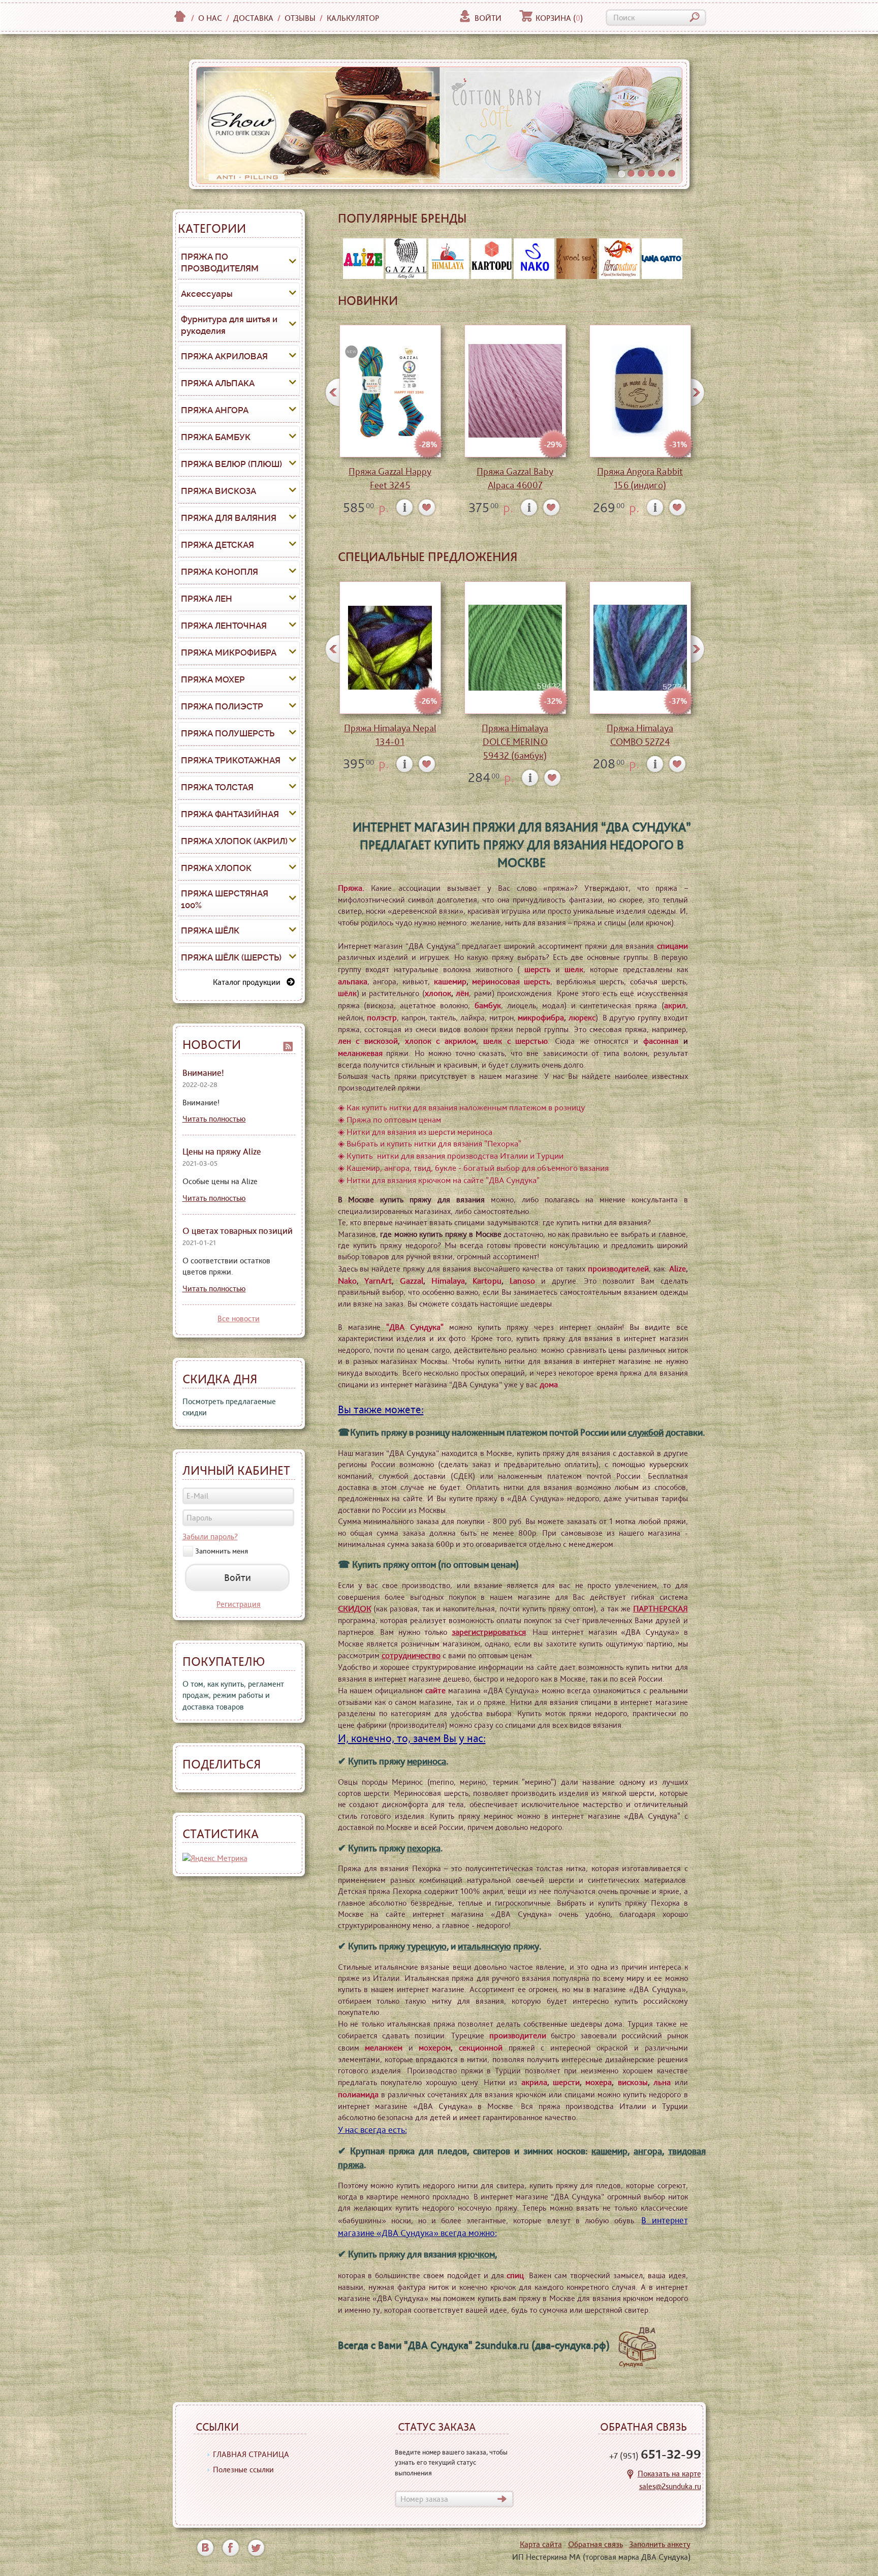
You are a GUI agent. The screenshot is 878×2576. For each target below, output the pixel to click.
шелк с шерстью (515, 1041)
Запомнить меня (222, 1551)
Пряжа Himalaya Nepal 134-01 (390, 735)
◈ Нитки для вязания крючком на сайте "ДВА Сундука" (439, 1180)
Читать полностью (214, 1119)
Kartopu (487, 1281)
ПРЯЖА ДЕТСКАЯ (217, 545)
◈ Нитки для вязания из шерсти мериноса (415, 1132)
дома (549, 1384)
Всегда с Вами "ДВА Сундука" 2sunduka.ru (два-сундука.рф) (476, 2345)
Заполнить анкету (660, 2544)
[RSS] (288, 1045)
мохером (435, 2047)
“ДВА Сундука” (646, 827)
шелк (574, 969)
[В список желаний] (427, 507)
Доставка (253, 18)
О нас (210, 18)
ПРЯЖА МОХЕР (213, 679)
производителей (618, 1268)
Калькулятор (353, 18)
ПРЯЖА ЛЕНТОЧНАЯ (224, 626)
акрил (675, 1005)
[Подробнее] (405, 507)
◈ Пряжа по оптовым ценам (389, 1120)
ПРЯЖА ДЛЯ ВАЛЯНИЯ (229, 518)
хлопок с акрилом (441, 1041)
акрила (534, 2082)
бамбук (488, 1005)
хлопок (438, 993)
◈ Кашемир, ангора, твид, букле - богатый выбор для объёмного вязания (473, 1168)
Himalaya (448, 1281)
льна (662, 2082)
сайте (435, 1690)
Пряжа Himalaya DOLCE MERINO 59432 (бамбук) (515, 742)
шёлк (347, 993)
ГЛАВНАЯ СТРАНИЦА (251, 2454)
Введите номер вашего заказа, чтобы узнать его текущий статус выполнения (451, 2462)
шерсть (538, 969)
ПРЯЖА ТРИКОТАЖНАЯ (231, 760)
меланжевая (360, 1053)
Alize (678, 1268)
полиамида (358, 2094)
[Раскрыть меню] (293, 263)
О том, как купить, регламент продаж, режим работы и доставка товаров (233, 1695)
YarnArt (378, 1281)
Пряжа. (351, 888)
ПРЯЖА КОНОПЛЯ (219, 572)
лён (462, 993)
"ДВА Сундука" (415, 1327)
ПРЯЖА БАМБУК (216, 437)
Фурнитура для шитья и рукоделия (229, 325)
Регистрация (239, 1604)
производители (518, 2035)
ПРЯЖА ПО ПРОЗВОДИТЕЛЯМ (220, 263)
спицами (672, 946)
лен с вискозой (368, 1041)
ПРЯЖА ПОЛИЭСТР (222, 706)
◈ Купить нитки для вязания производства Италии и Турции (451, 1156)
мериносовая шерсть (511, 981)
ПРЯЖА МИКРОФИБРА (229, 653)
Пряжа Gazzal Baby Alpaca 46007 (515, 478)
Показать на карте (669, 2474)
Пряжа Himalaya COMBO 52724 (640, 735)
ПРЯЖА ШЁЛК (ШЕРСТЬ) (231, 957)
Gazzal (412, 1281)
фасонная (661, 1041)
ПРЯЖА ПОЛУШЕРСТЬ (228, 733)
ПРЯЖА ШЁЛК (210, 930)
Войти (488, 18)
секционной (481, 2047)
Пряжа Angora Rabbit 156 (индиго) (640, 478)
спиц (515, 2275)
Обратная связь (595, 2544)
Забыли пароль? (210, 1537)
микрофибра (541, 1017)
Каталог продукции (250, 982)
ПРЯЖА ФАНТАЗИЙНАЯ (230, 814)
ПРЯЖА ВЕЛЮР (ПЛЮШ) (231, 464)
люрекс (582, 1017)
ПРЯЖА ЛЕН (207, 599)
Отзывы (300, 18)
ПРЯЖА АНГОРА (215, 410)
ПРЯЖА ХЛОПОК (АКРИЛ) (234, 841)
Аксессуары (207, 294)
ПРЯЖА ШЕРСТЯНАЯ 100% (225, 899)
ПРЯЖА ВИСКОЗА (218, 491)
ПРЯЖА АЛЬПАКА (218, 383)
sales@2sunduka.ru (670, 2486)
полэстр (382, 1017)
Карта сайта (541, 2544)
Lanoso (522, 1281)
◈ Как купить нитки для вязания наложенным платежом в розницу (461, 1107)
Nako (347, 1281)
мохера (599, 2082)
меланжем (384, 2047)
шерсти (566, 2082)
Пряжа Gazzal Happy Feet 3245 (390, 478)
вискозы (633, 2082)
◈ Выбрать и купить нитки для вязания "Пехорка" (430, 1143)
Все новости (239, 1318)
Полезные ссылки (243, 2470)
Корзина (559, 18)
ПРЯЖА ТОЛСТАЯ (217, 787)
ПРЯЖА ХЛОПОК (216, 868)
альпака (353, 981)
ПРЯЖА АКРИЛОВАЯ (224, 356)
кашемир (450, 981)
